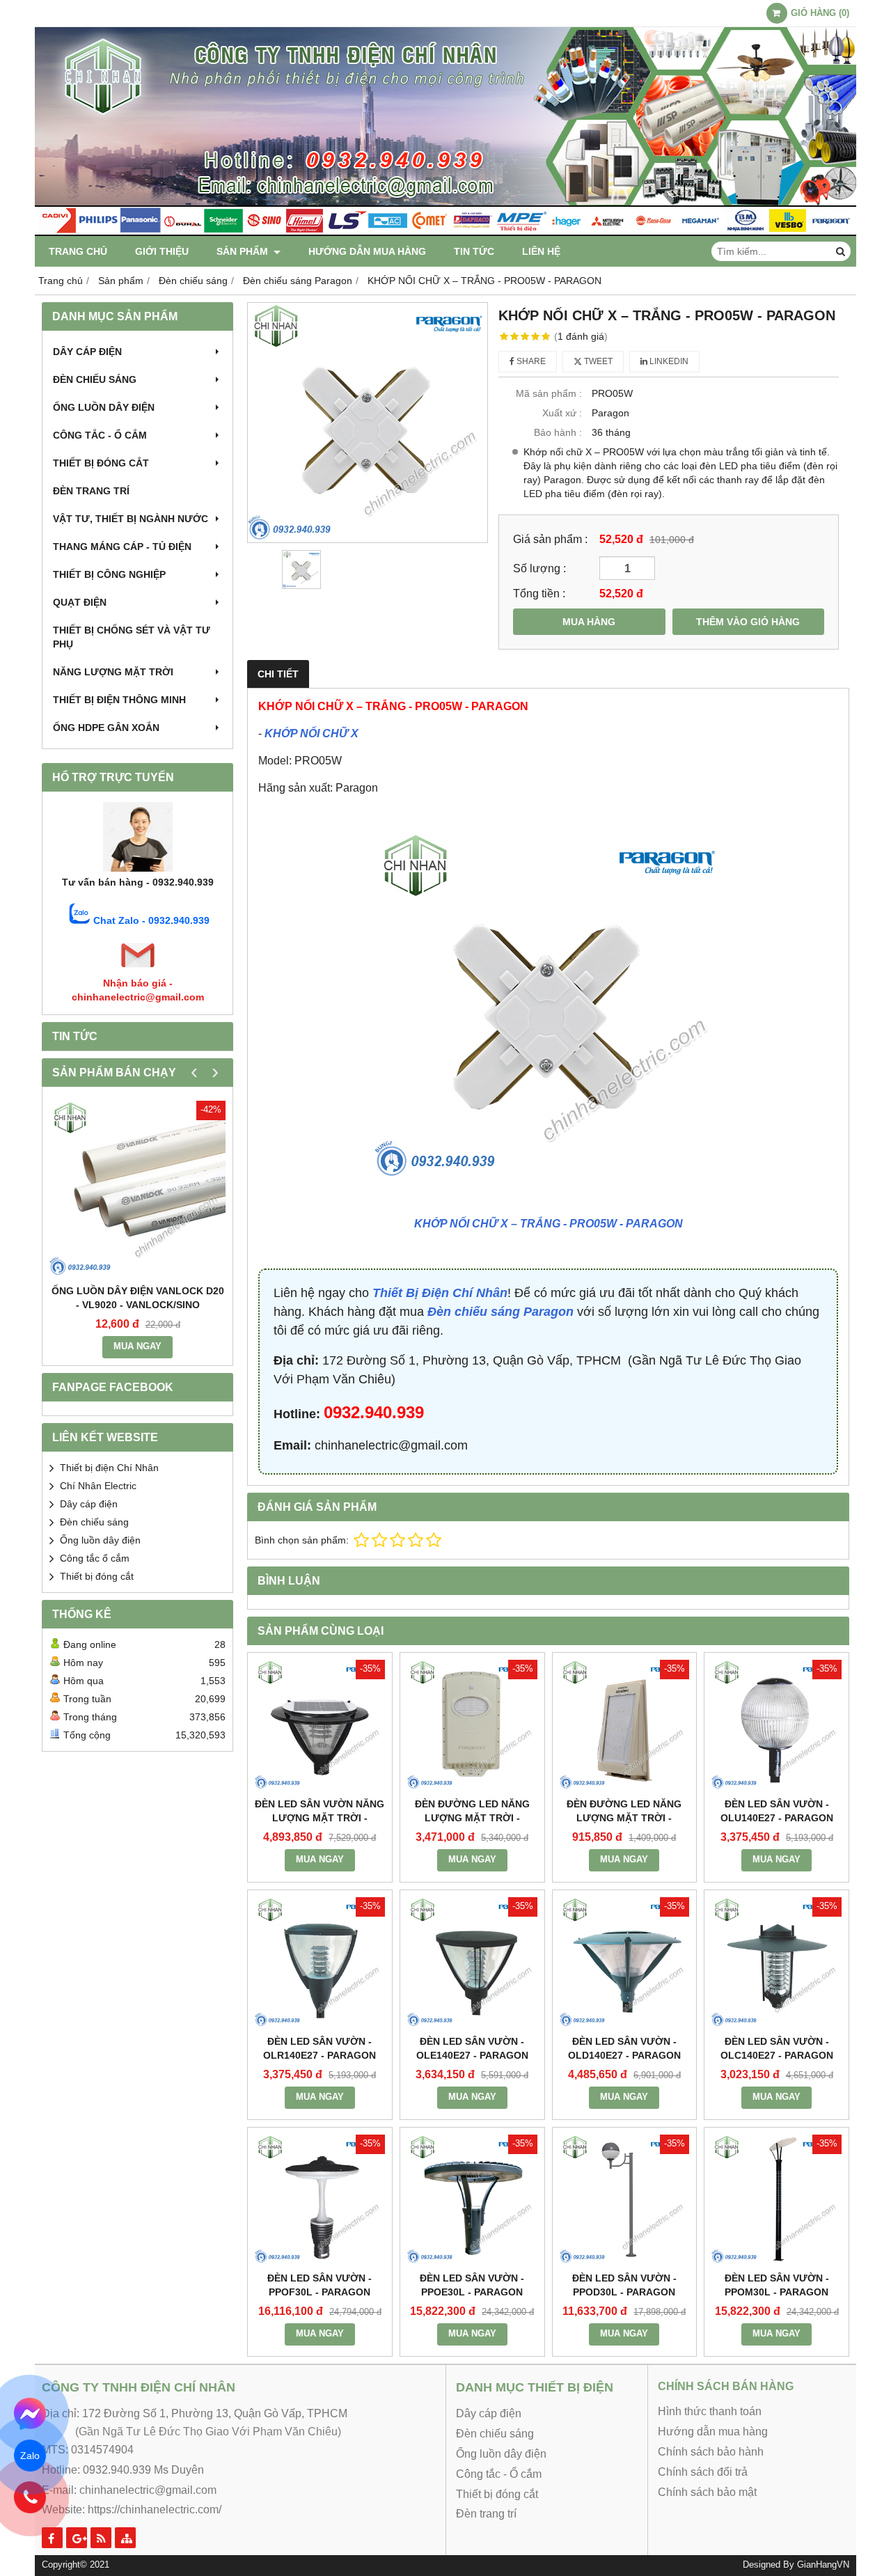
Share (530, 361)
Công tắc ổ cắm (95, 1558)
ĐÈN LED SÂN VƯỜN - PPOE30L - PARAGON (472, 2285)
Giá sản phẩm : (550, 539)
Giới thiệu (162, 251)
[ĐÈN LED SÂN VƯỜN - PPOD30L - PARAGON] (625, 2200)
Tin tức (474, 251)
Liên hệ (541, 251)
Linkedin (668, 361)
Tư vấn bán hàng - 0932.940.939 (138, 882)
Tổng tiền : (539, 593)
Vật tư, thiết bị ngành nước (131, 519)
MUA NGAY (137, 1346)
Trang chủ (78, 251)
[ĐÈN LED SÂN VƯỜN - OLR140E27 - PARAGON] (320, 1962)
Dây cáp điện (87, 352)
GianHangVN (823, 2565)
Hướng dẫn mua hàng (367, 251)
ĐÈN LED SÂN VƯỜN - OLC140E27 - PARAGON (777, 2048)
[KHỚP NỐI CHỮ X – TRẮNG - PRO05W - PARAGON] (368, 423)
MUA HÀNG (589, 622)
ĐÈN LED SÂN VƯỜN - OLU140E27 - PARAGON (777, 1811)
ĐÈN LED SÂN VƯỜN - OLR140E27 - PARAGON (320, 2048)
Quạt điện (80, 602)
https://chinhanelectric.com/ (155, 2510)
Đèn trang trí (91, 491)
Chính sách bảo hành (711, 2452)
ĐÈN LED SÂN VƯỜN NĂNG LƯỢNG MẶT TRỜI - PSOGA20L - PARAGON (320, 1818)
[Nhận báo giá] (138, 969)
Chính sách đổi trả (703, 2472)
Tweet (597, 361)
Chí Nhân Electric (98, 1486)
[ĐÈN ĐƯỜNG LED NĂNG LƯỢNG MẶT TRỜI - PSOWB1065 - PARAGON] (472, 1725)
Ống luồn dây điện (104, 407)
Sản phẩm (244, 251)
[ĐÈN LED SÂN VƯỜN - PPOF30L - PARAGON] (320, 2200)
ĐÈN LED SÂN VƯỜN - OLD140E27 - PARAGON (624, 2048)
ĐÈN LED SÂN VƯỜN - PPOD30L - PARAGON (624, 2285)
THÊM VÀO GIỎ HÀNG (748, 622)
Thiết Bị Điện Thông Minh (119, 700)
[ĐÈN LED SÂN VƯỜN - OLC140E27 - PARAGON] (776, 1962)
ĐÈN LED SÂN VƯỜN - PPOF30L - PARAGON (320, 2285)
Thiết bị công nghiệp (109, 574)
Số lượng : (539, 568)
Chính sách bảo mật (707, 2492)
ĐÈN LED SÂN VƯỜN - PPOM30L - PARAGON (777, 2285)
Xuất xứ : (562, 413)
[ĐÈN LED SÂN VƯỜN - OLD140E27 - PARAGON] (625, 1962)
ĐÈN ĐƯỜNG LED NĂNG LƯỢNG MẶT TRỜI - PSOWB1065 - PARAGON (472, 1818)
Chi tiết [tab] (278, 674)
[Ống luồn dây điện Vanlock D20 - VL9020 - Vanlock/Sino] (137, 1189)
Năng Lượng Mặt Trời (113, 672)
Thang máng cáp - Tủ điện (122, 547)
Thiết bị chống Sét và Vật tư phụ (132, 637)
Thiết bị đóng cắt (101, 463)
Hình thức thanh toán (710, 2411)
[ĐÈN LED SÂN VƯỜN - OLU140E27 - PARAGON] (776, 1725)
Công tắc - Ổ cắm (100, 435)
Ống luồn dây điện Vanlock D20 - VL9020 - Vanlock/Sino (138, 1298)
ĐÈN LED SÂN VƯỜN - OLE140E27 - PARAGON (472, 2048)
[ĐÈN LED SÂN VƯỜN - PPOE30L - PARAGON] (472, 2200)
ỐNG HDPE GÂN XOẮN (106, 728)
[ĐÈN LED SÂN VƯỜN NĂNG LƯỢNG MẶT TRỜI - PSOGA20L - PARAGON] (320, 1725)
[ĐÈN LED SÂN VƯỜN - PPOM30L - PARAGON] (776, 2200)
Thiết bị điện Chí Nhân (109, 1468)
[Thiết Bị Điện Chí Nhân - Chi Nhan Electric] (445, 233)
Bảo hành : (558, 432)
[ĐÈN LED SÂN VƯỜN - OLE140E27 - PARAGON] (472, 1962)
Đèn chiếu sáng (95, 379)
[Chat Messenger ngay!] (30, 2414)
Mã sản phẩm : (549, 393)
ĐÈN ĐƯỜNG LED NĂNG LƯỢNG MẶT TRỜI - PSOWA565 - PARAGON (624, 1818)
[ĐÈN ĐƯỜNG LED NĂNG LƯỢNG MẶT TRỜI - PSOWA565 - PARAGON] (625, 1725)
